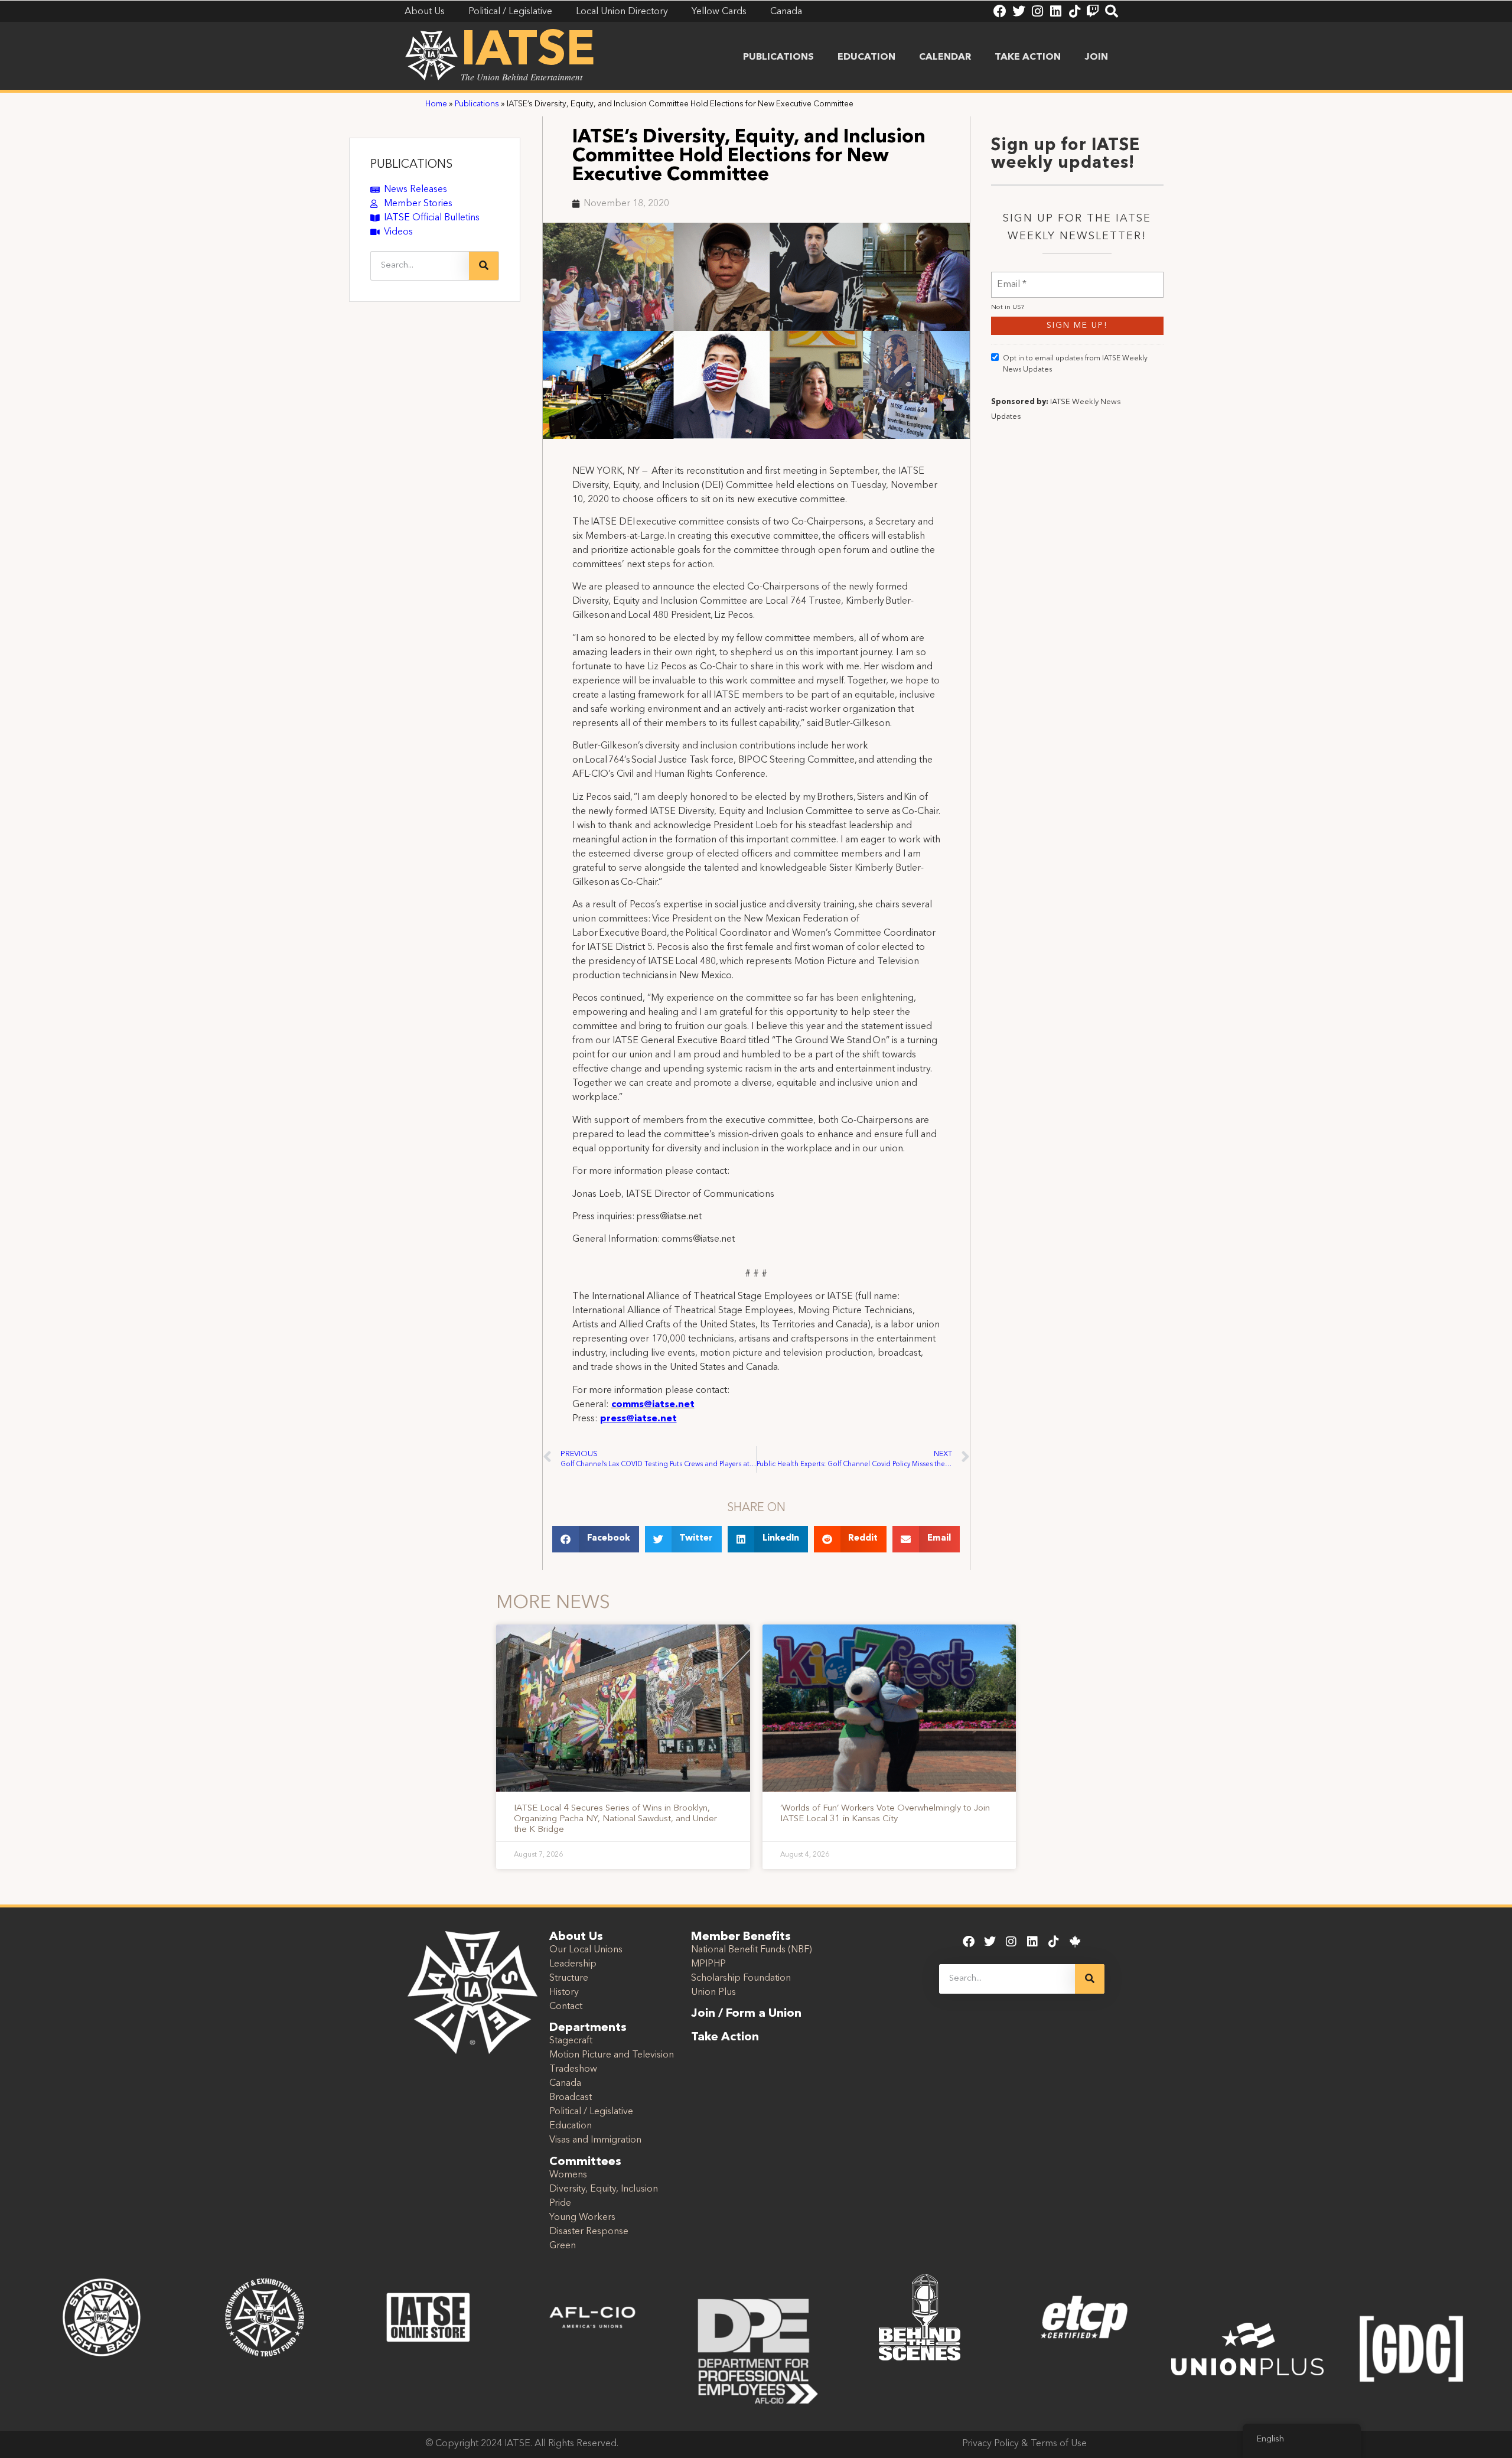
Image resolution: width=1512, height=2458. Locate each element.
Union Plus (713, 1993)
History (564, 1993)
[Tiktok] (1074, 11)
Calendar (945, 57)
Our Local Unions (586, 1950)
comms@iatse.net (653, 1405)
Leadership (573, 1964)
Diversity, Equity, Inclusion (604, 2189)
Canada (565, 2083)
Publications (778, 57)
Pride (560, 2203)
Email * (1012, 277)
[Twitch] (1093, 11)
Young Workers (582, 2218)
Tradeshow (573, 2069)
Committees (585, 2162)
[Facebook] (1000, 11)
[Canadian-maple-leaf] (1075, 1942)
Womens (568, 2175)
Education (866, 57)
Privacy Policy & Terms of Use (1024, 2444)
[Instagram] (1037, 11)
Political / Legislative (591, 2112)
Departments (588, 2028)
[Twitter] (1019, 11)
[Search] (1112, 11)
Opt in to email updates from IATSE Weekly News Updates (1075, 364)
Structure (569, 1978)
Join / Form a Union (746, 2014)
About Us (576, 1937)
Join (1096, 57)
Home (436, 104)
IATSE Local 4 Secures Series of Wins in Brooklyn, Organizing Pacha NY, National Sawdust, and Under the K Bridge (615, 1819)
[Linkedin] (1055, 11)
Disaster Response (589, 2232)
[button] (596, 1539)
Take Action (1028, 57)
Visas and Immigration (595, 2140)
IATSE (528, 52)
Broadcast (571, 2098)
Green (563, 2246)
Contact (566, 2007)
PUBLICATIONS (411, 165)
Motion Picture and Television (612, 2055)
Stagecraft (571, 2041)
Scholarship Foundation (741, 1978)
